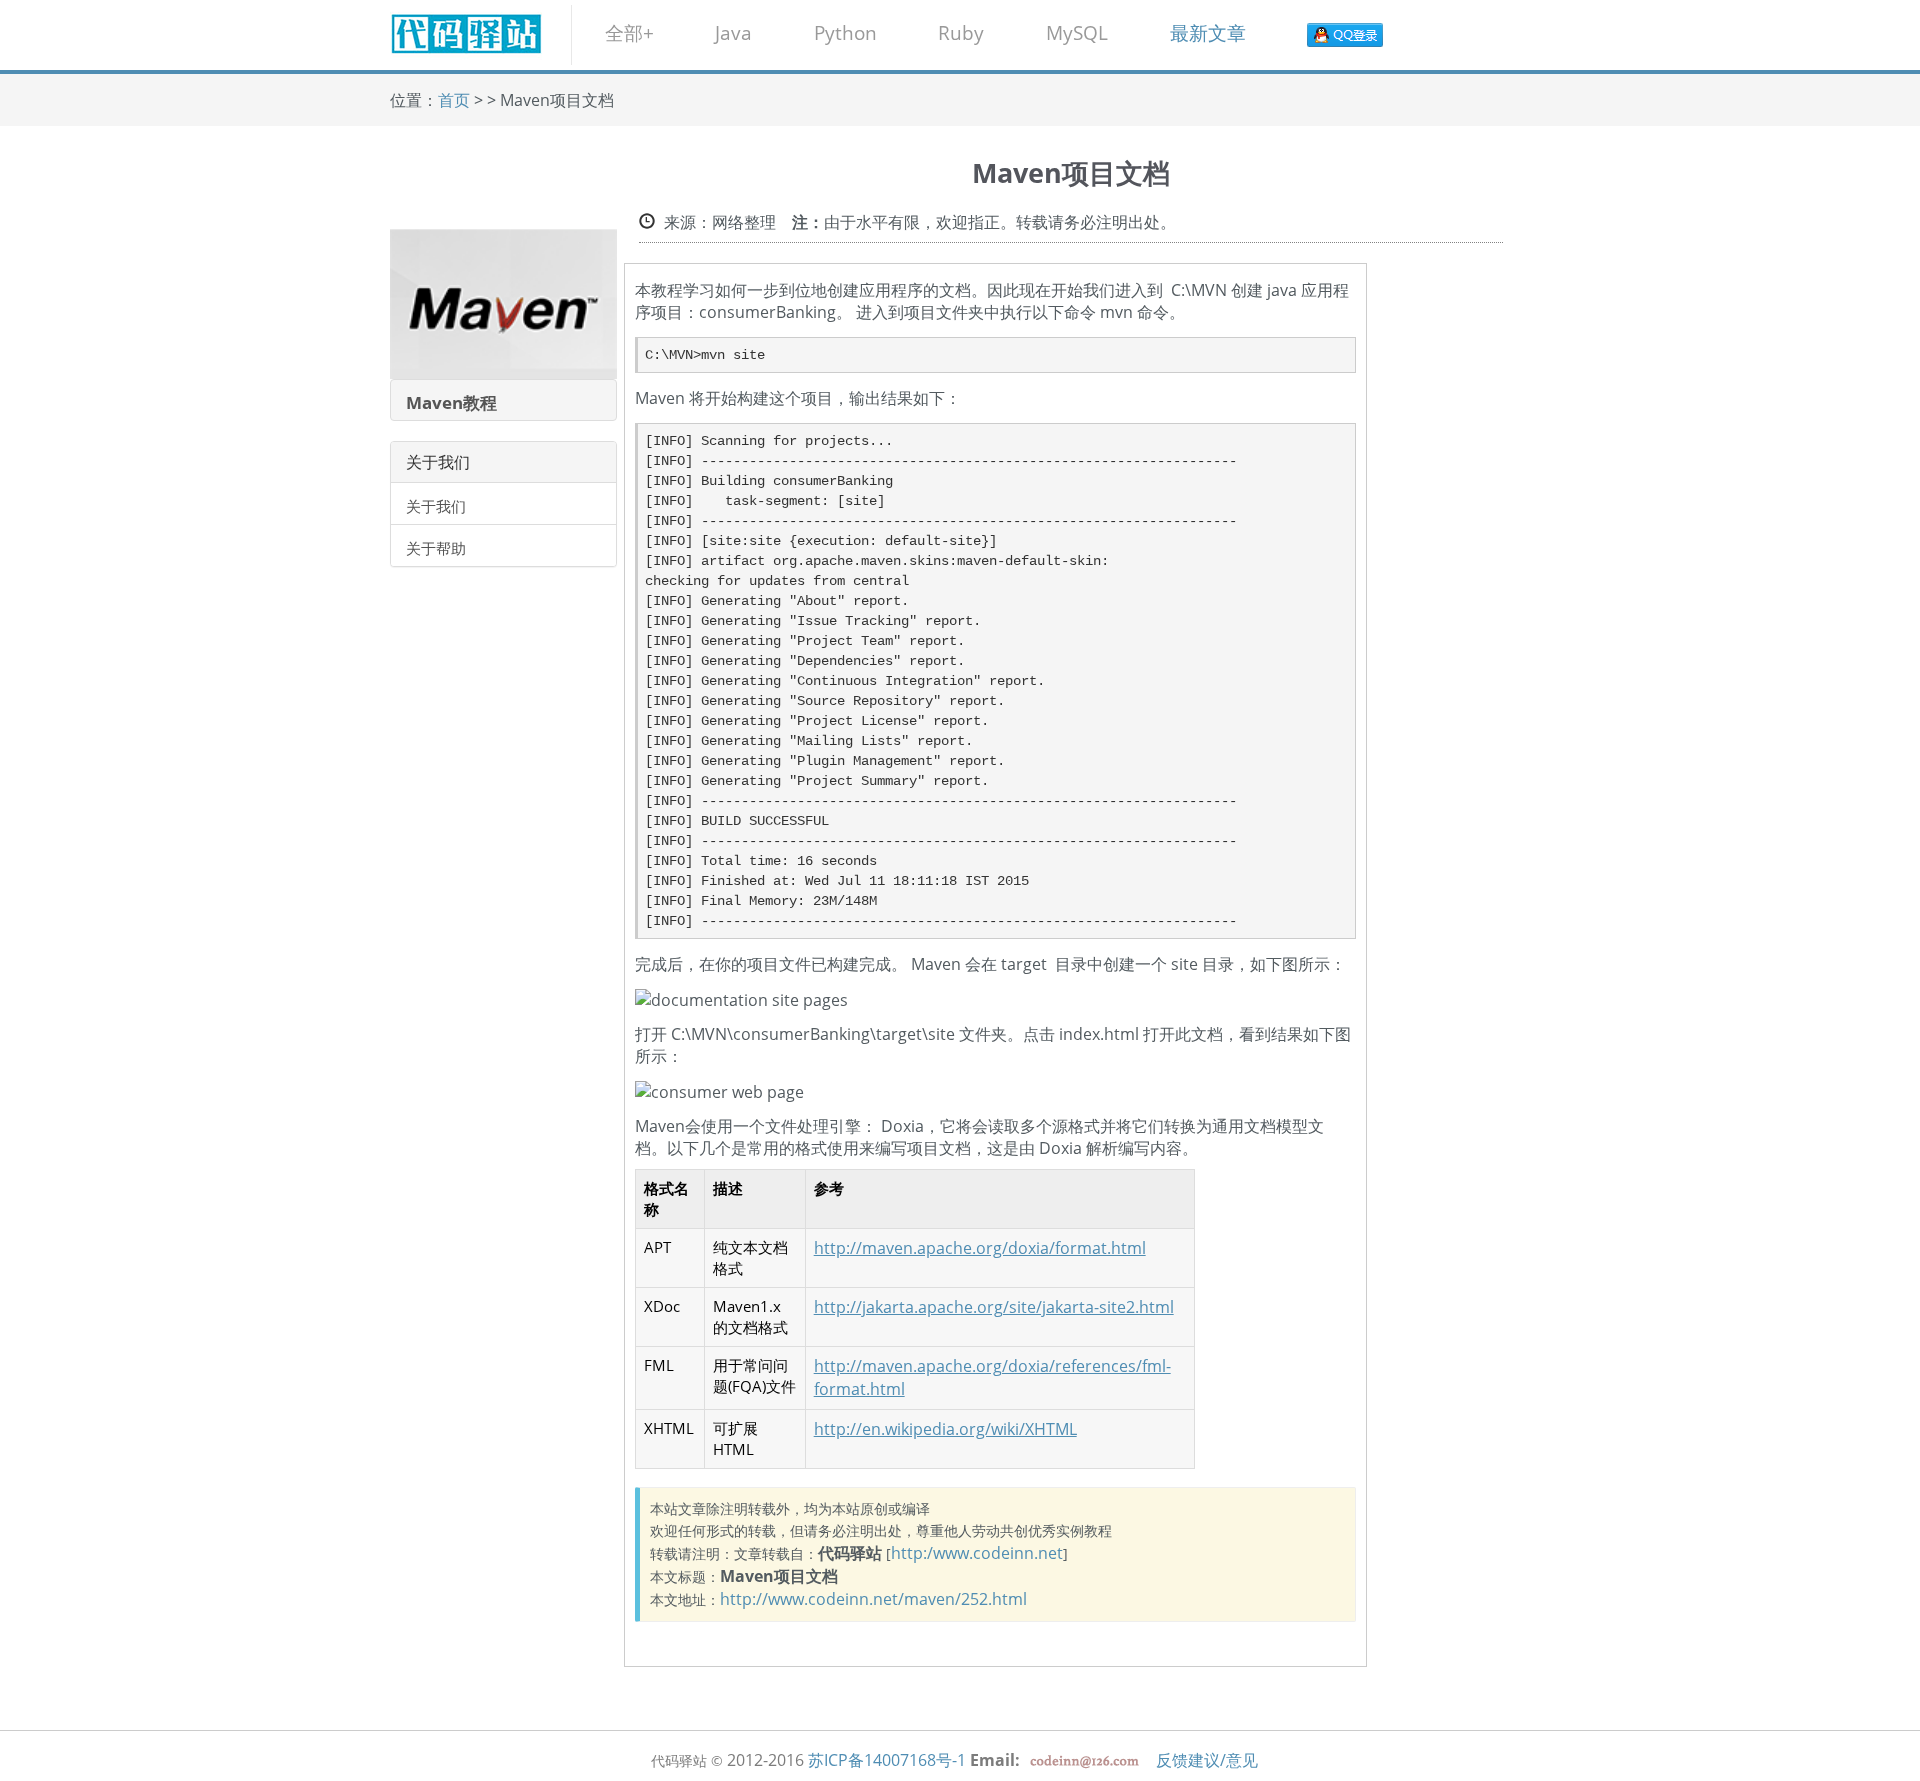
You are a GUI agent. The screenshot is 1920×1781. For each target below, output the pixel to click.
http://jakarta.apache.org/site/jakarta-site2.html (994, 1307)
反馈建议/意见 (1207, 1760)
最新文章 (1208, 32)
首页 (454, 100)
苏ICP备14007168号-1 (887, 1760)
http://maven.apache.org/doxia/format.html (980, 1248)
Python (845, 32)
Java (733, 32)
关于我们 (436, 506)
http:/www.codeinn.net (977, 1553)
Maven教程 (451, 402)
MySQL (1077, 32)
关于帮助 (436, 548)
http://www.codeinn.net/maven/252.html (873, 1599)
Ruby (961, 32)
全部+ (629, 32)
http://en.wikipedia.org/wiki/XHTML (945, 1429)
